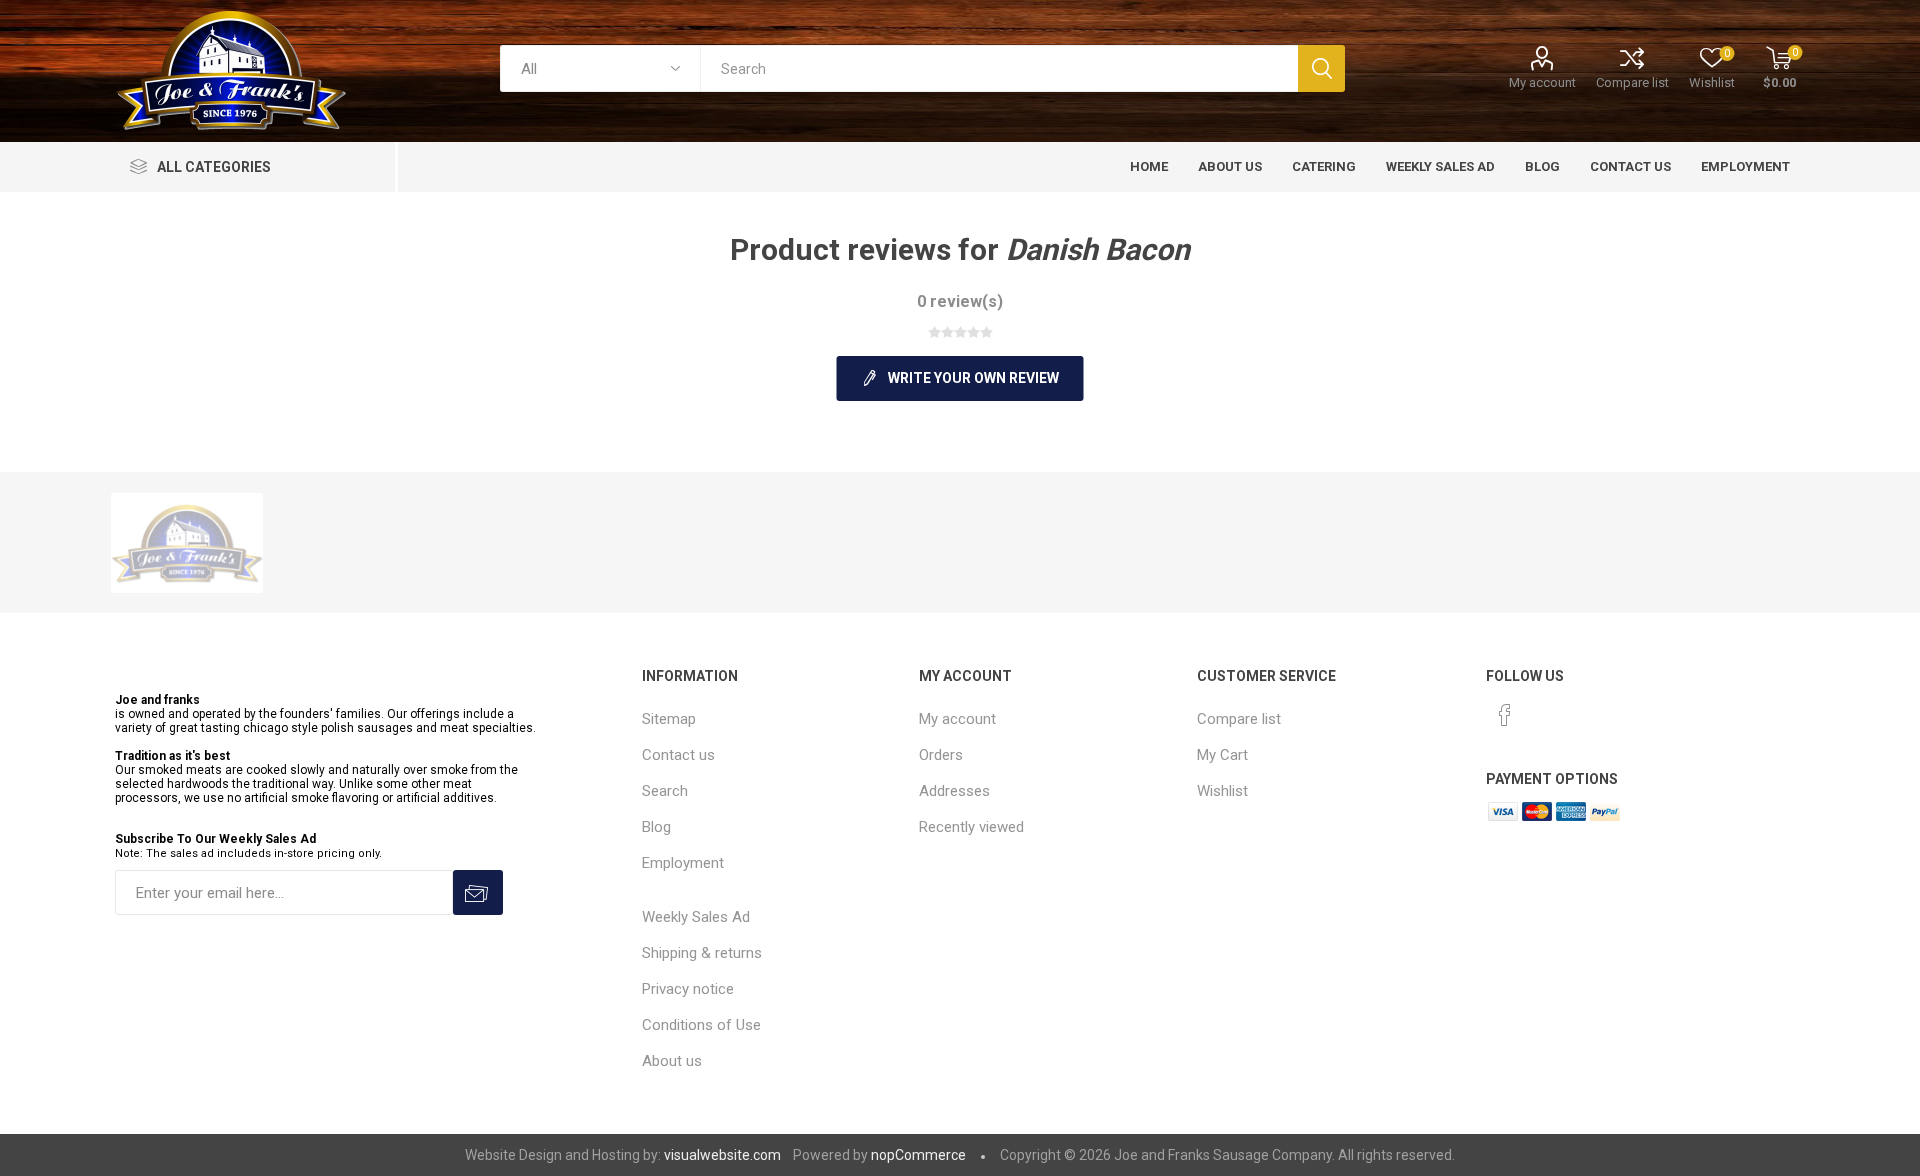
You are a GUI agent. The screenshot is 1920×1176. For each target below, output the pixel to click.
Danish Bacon (1098, 249)
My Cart (1222, 755)
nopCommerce (918, 1155)
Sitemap (669, 719)
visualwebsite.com (722, 1155)
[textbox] (999, 68)
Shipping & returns (702, 953)
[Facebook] (1505, 715)
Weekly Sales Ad (696, 917)
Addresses (954, 791)
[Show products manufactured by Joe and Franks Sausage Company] (187, 543)
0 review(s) (960, 301)
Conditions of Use (701, 1025)
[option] (187, 543)
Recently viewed (971, 827)
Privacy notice (688, 989)
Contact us (678, 755)
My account (1542, 82)
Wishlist (1222, 791)
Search (665, 791)
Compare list (1632, 82)
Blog (656, 827)
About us (672, 1061)
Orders (941, 755)
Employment (683, 863)
